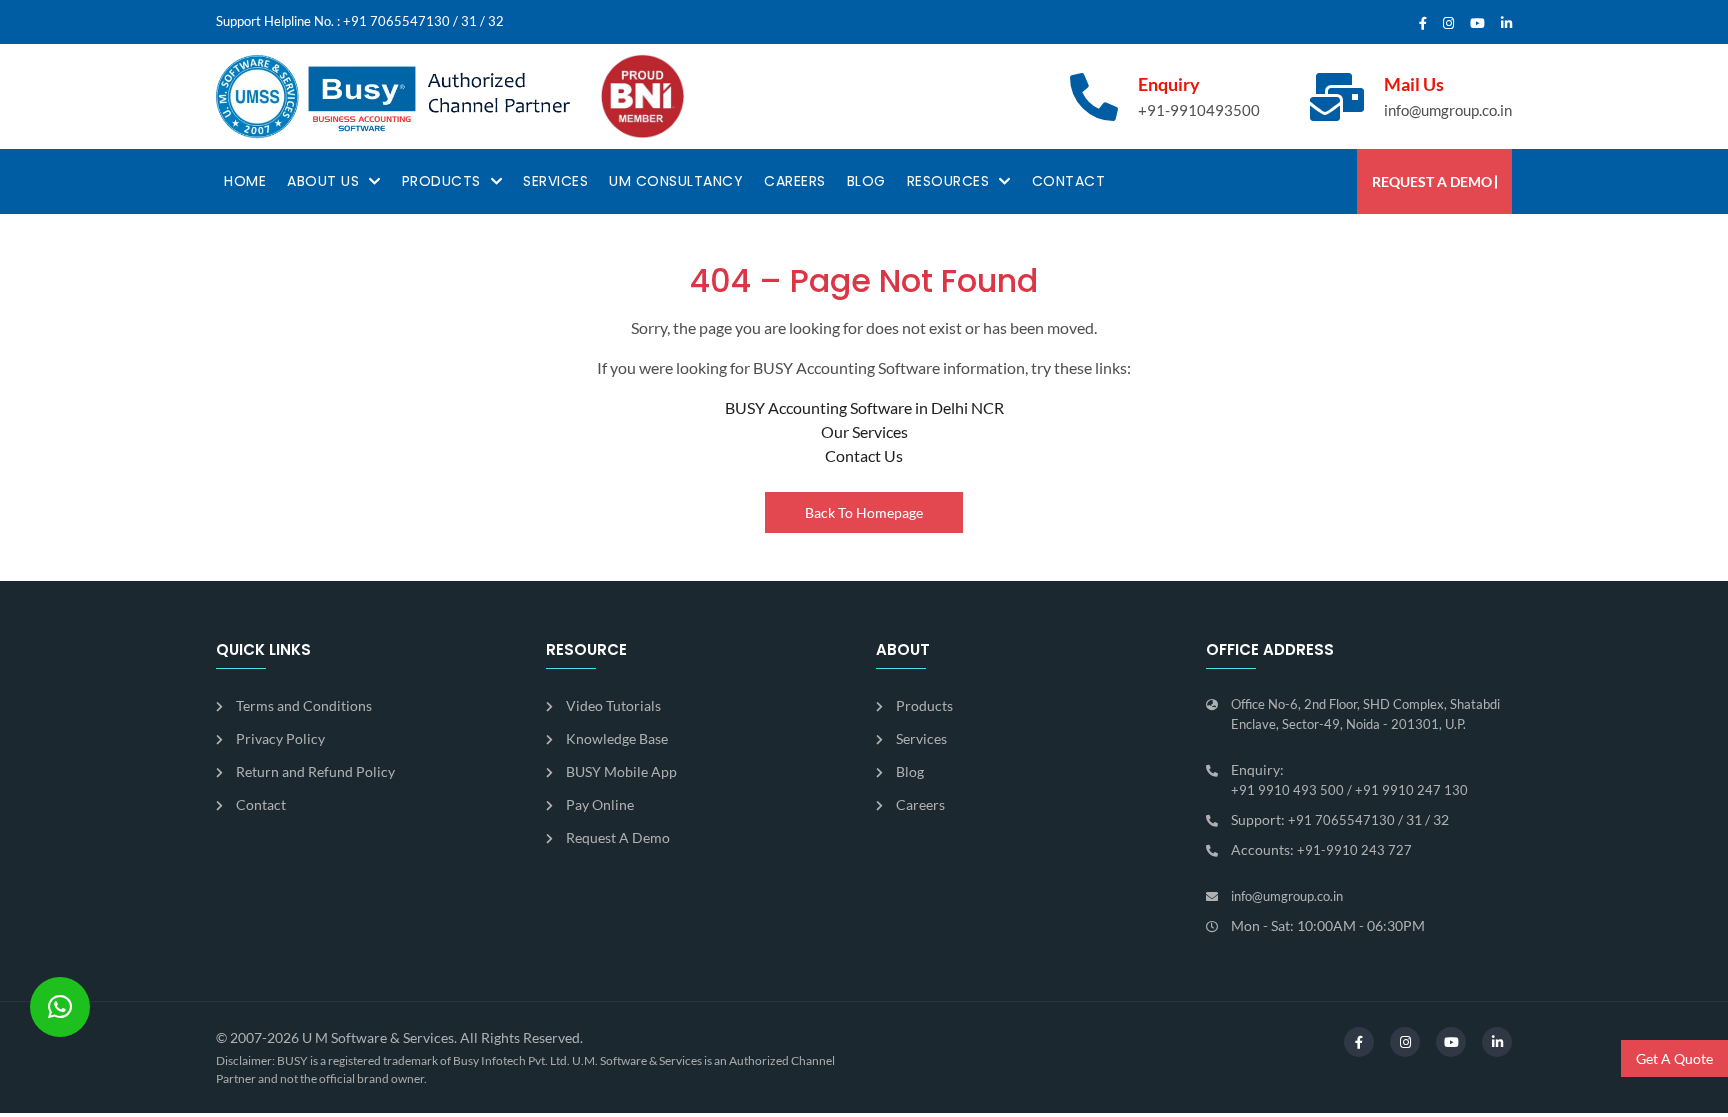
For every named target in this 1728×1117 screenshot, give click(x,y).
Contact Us (864, 455)
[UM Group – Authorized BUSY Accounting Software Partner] (393, 96)
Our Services (864, 431)
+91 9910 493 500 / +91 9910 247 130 (1349, 790)
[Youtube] (1477, 24)
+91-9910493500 (1199, 110)
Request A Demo (618, 837)
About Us (323, 181)
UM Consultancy (676, 181)
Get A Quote (1674, 1058)
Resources (948, 181)
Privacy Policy (280, 738)
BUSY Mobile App (621, 771)
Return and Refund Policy (315, 771)
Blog (866, 181)
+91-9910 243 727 (1354, 850)
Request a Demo (1432, 181)
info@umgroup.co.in (1448, 110)
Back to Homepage (864, 512)
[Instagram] (1448, 24)
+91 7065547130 (396, 21)
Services (555, 181)
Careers (795, 181)
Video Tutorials (613, 705)
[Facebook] (1423, 24)
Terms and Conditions (304, 705)
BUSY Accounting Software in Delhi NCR (864, 407)
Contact (1069, 181)
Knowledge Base (617, 738)
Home (245, 181)
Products (441, 181)
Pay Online (600, 804)
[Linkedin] (1506, 24)
